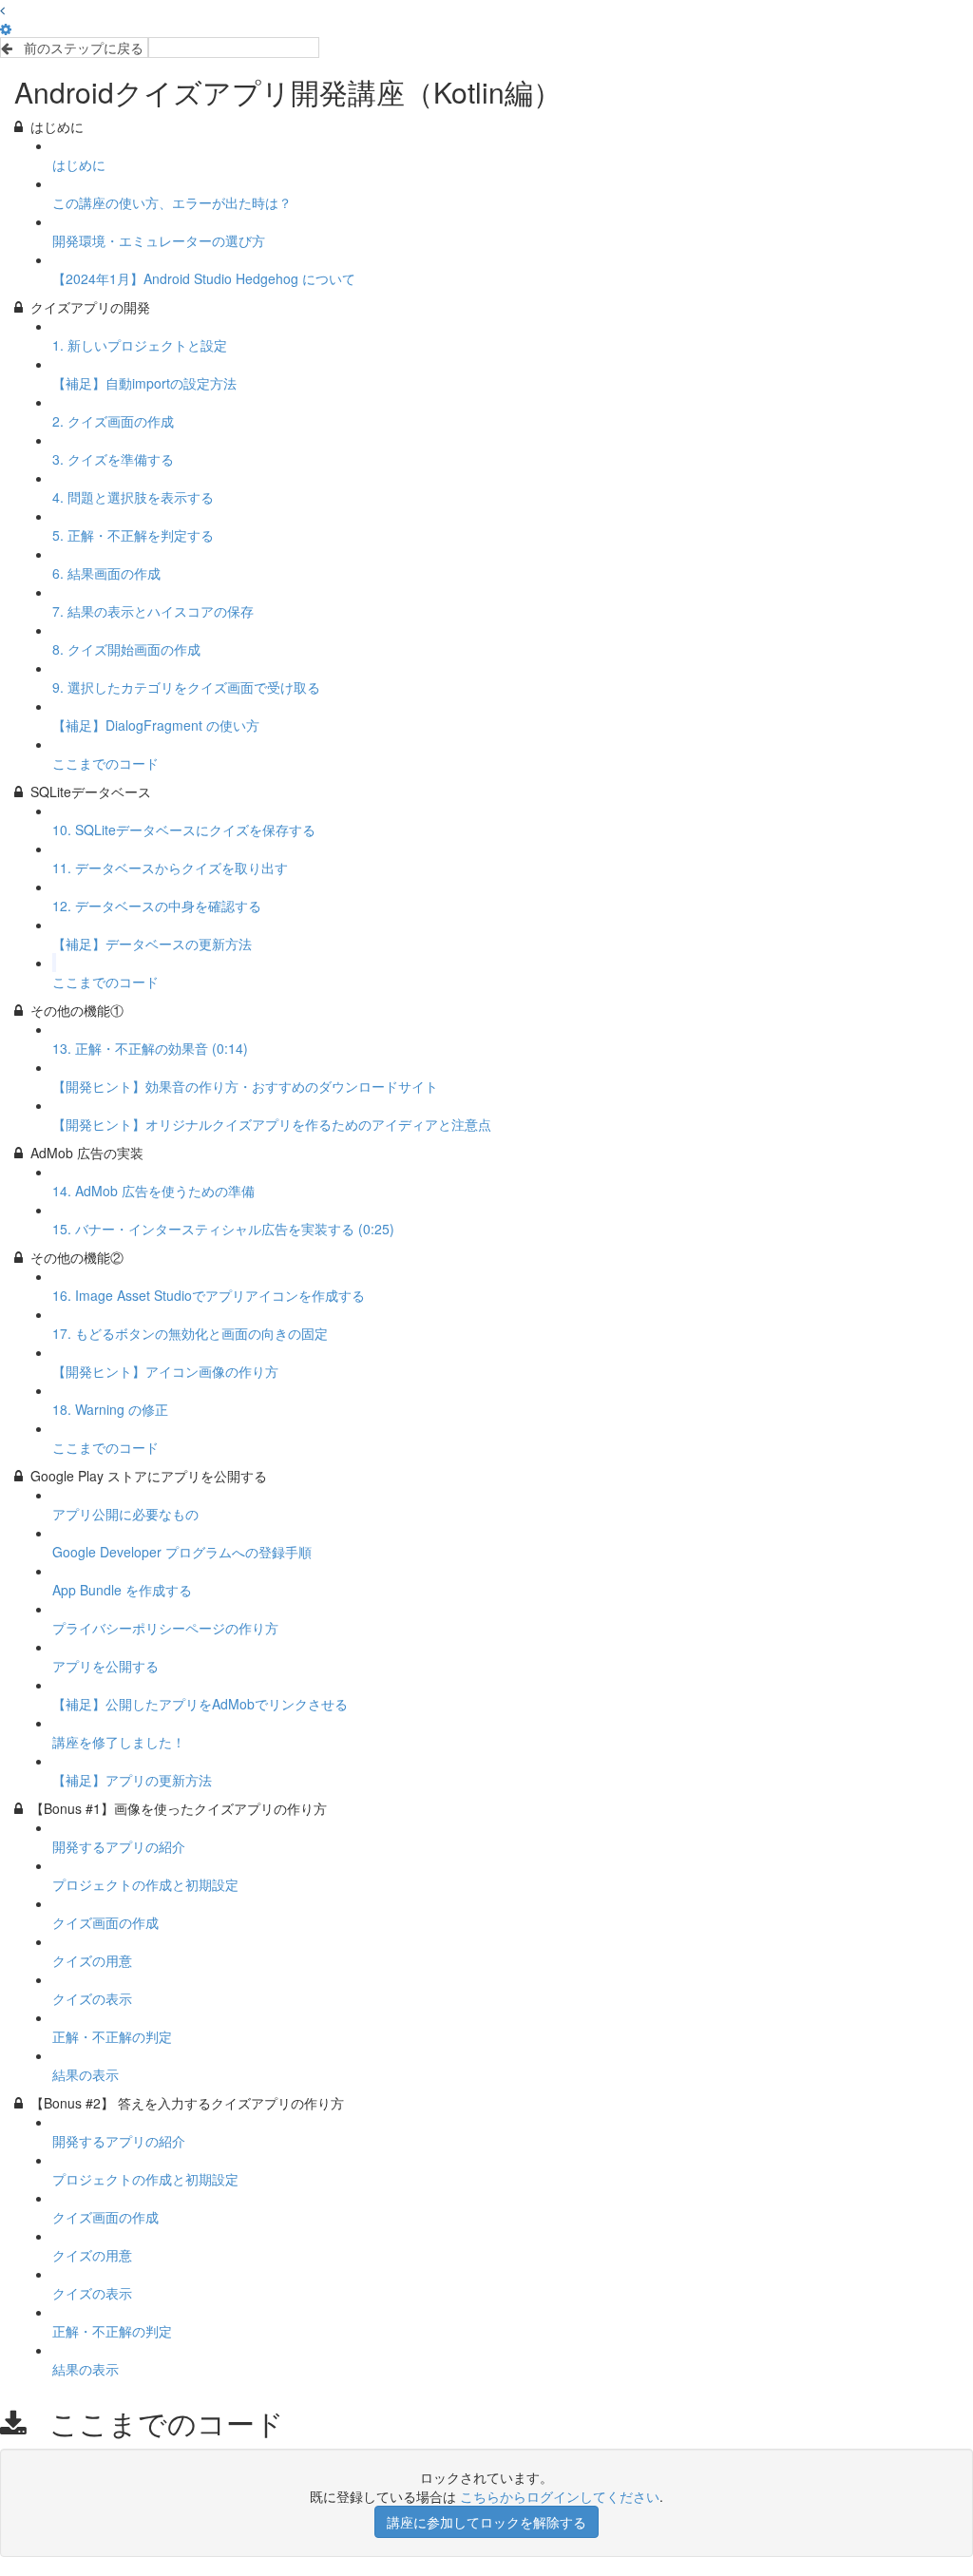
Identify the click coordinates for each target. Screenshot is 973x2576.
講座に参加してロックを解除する (486, 2522)
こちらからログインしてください (560, 2496)
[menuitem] (6, 29)
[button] (2, 10)
